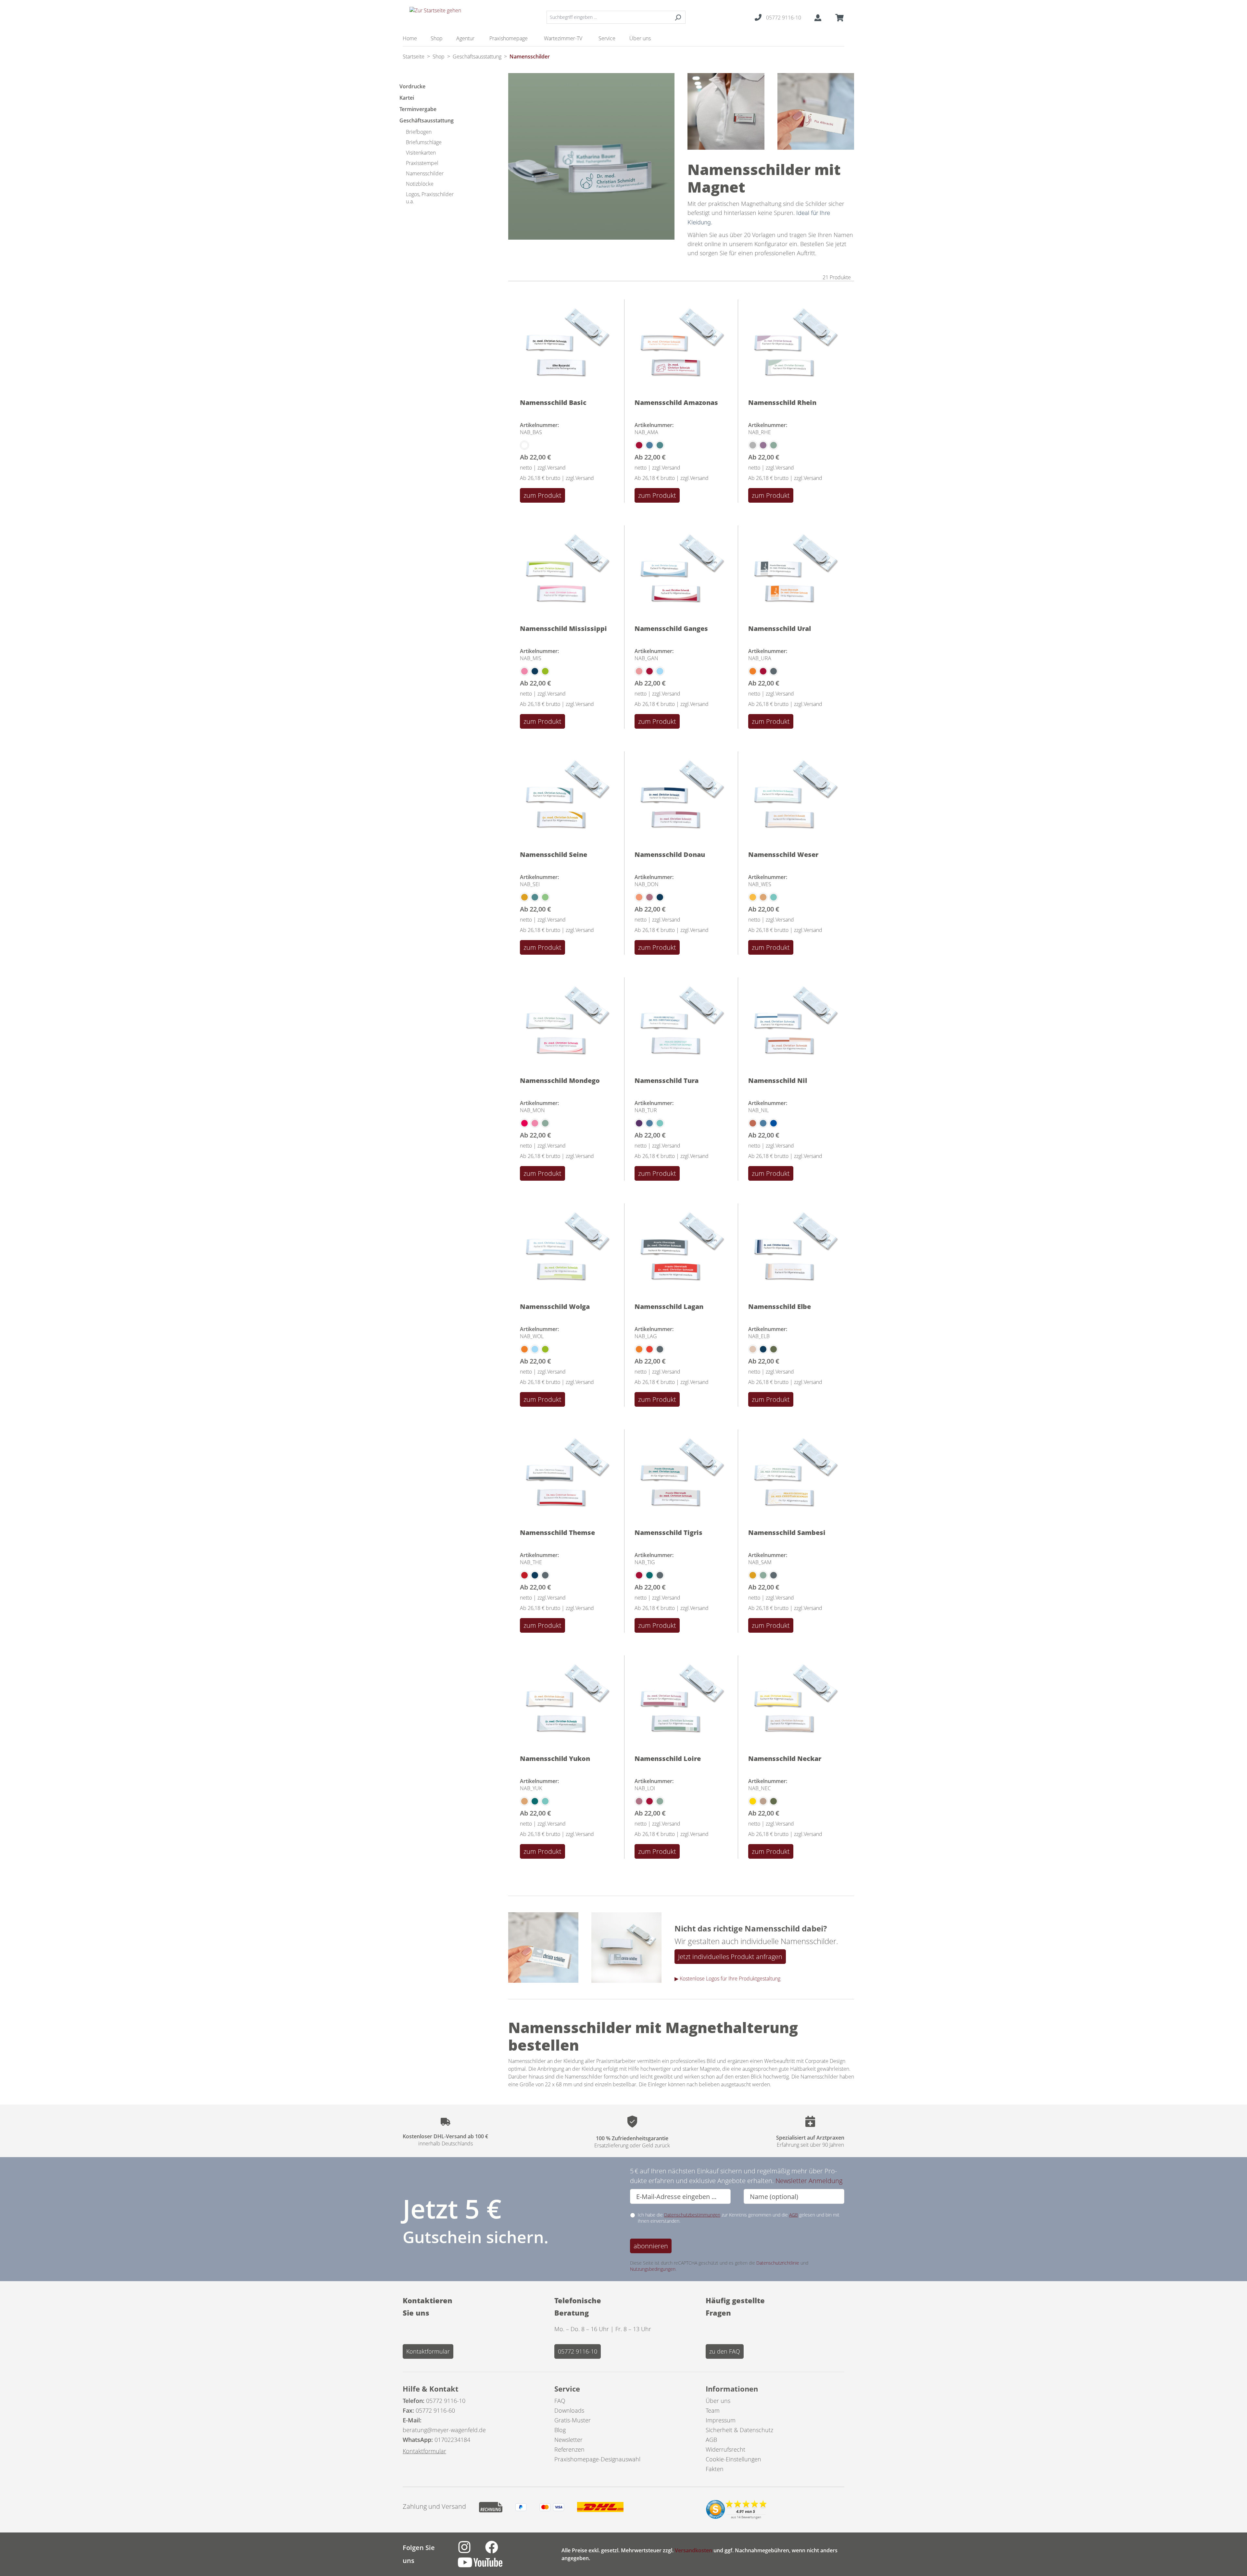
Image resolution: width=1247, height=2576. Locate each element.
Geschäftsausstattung (427, 120)
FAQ (560, 2401)
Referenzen (569, 2449)
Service (567, 2389)
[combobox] (609, 17)
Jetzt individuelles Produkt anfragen (730, 1957)
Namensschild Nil (778, 1081)
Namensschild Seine (554, 854)
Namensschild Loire (668, 1759)
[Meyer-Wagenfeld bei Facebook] (498, 2551)
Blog (560, 2430)
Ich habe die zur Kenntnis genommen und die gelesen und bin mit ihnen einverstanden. (739, 2218)
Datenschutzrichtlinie (778, 2263)
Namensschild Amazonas (676, 402)
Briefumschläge (424, 142)
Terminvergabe (418, 109)
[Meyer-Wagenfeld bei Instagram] (472, 2551)
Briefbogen (419, 132)
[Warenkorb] (838, 17)
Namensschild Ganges (671, 628)
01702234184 (452, 2440)
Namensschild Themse (557, 1533)
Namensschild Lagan (669, 1307)
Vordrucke (412, 86)
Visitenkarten (421, 153)
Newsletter (568, 2440)
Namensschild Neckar (785, 1759)
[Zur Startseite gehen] (435, 16)
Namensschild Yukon (555, 1759)
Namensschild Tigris (668, 1533)
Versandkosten (693, 2550)
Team (713, 2410)
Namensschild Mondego (560, 1081)
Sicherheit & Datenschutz (739, 2430)
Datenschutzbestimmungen (692, 2215)
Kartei (407, 98)
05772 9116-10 (578, 2351)
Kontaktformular (428, 2351)
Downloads (569, 2410)
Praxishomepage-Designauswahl (597, 2459)
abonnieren (651, 2246)
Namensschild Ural (780, 628)
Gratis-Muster (573, 2420)
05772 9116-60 (435, 2410)
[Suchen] (678, 17)
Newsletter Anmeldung (809, 2181)
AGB (794, 2215)
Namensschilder (425, 173)
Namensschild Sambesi (787, 1533)
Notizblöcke (420, 184)
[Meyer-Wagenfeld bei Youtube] (487, 2566)
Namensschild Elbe (780, 1307)
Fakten (715, 2469)
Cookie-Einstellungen (733, 2459)
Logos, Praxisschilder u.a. (430, 198)
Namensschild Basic (553, 402)
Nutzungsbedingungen (653, 2269)
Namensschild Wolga (555, 1307)
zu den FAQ (725, 2351)
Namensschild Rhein (782, 402)
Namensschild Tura (667, 1081)
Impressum (721, 2420)
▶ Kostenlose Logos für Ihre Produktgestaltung (727, 1979)
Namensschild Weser (783, 854)
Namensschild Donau (670, 854)
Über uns (718, 2401)
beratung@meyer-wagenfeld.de (444, 2430)
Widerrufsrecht (725, 2449)
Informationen (732, 2389)
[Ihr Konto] (818, 17)
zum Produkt (542, 495)
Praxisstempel (422, 163)
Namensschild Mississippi (563, 628)
